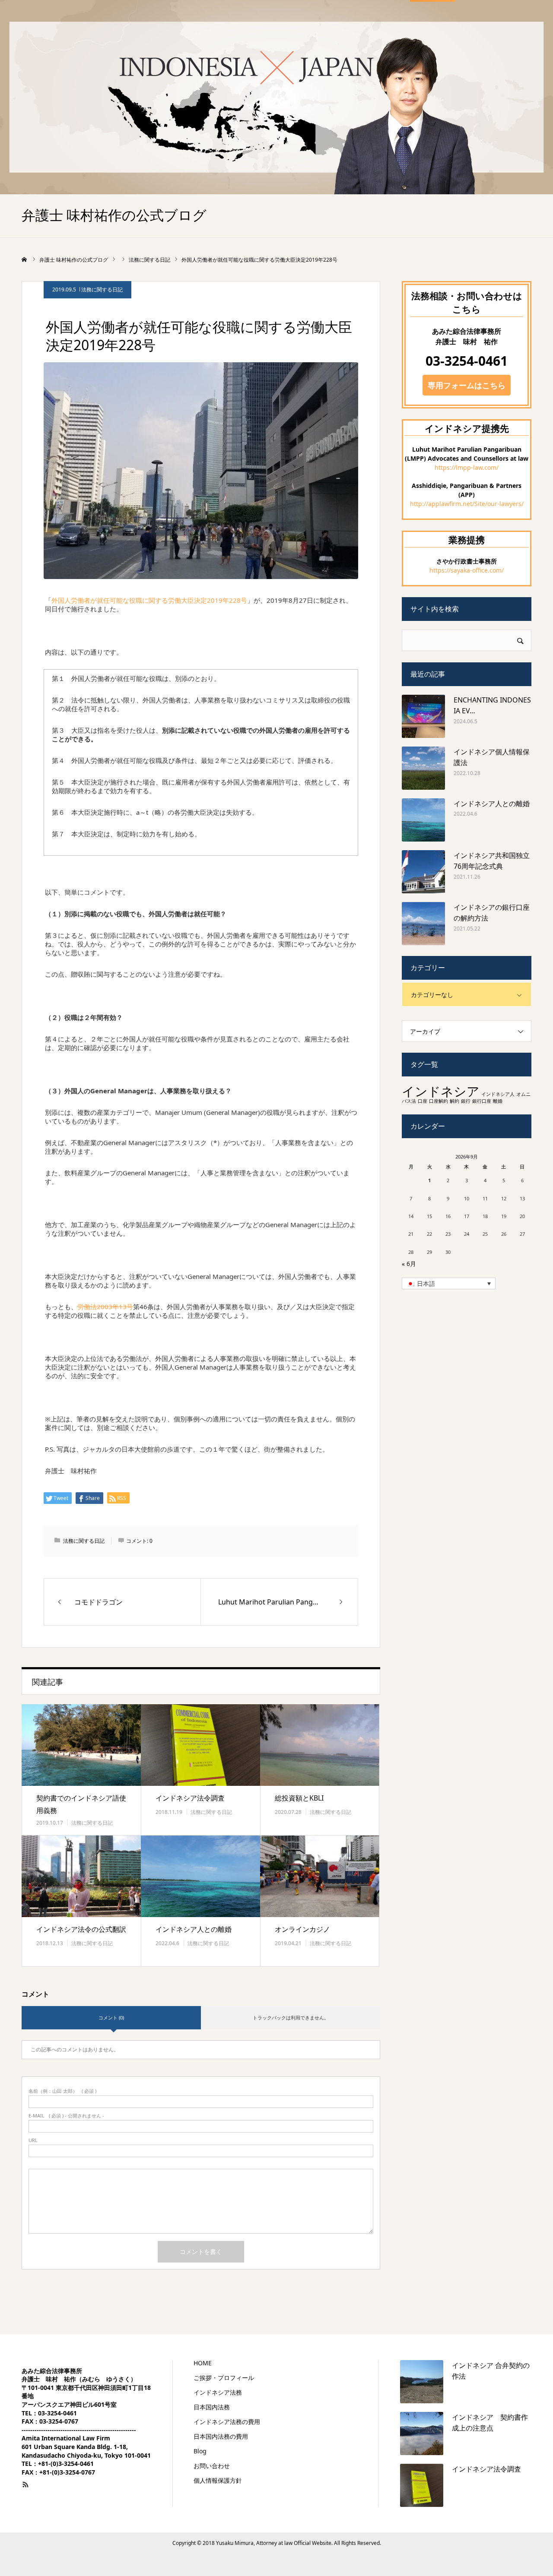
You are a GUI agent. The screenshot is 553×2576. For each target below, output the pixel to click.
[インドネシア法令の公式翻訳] (81, 1876)
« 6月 (409, 1264)
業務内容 (309, 27)
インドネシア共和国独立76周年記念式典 (492, 861)
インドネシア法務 (218, 2392)
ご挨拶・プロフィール (248, 27)
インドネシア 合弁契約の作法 (491, 2371)
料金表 (350, 27)
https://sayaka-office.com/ (467, 570)
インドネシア (441, 1091)
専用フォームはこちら (467, 385)
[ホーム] (25, 259)
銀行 (466, 1101)
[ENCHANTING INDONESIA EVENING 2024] (423, 716)
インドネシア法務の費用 (227, 2422)
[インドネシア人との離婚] (200, 1876)
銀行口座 (482, 1101)
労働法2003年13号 (105, 1307)
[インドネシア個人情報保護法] (423, 768)
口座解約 (439, 1101)
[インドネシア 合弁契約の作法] (422, 2382)
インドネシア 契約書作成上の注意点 (490, 2423)
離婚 (498, 1101)
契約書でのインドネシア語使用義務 (81, 1804)
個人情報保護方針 (218, 2481)
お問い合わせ (433, 27)
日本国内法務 (212, 2407)
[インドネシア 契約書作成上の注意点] (422, 2434)
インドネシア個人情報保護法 (492, 757)
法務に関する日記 (102, 290)
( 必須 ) (62, 2091)
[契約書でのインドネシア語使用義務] (81, 1745)
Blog (384, 27)
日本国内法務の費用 (221, 2437)
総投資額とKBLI (299, 1798)
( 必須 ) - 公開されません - (66, 2116)
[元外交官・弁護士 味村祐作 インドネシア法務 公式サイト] (86, 26)
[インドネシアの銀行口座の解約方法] (423, 924)
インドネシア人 (498, 1094)
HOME (189, 27)
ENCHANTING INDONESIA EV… (492, 706)
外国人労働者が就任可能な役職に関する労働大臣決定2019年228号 (149, 600)
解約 (454, 1101)
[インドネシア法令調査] (200, 1745)
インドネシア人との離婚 (194, 1929)
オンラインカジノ (302, 1929)
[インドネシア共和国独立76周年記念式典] (423, 872)
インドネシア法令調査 (190, 1798)
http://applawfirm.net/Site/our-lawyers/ (467, 504)
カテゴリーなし (432, 995)
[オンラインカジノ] (320, 1876)
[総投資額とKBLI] (320, 1745)
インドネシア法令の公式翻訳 (81, 1929)
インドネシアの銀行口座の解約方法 (492, 913)
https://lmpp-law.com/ (467, 467)
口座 (423, 1101)
